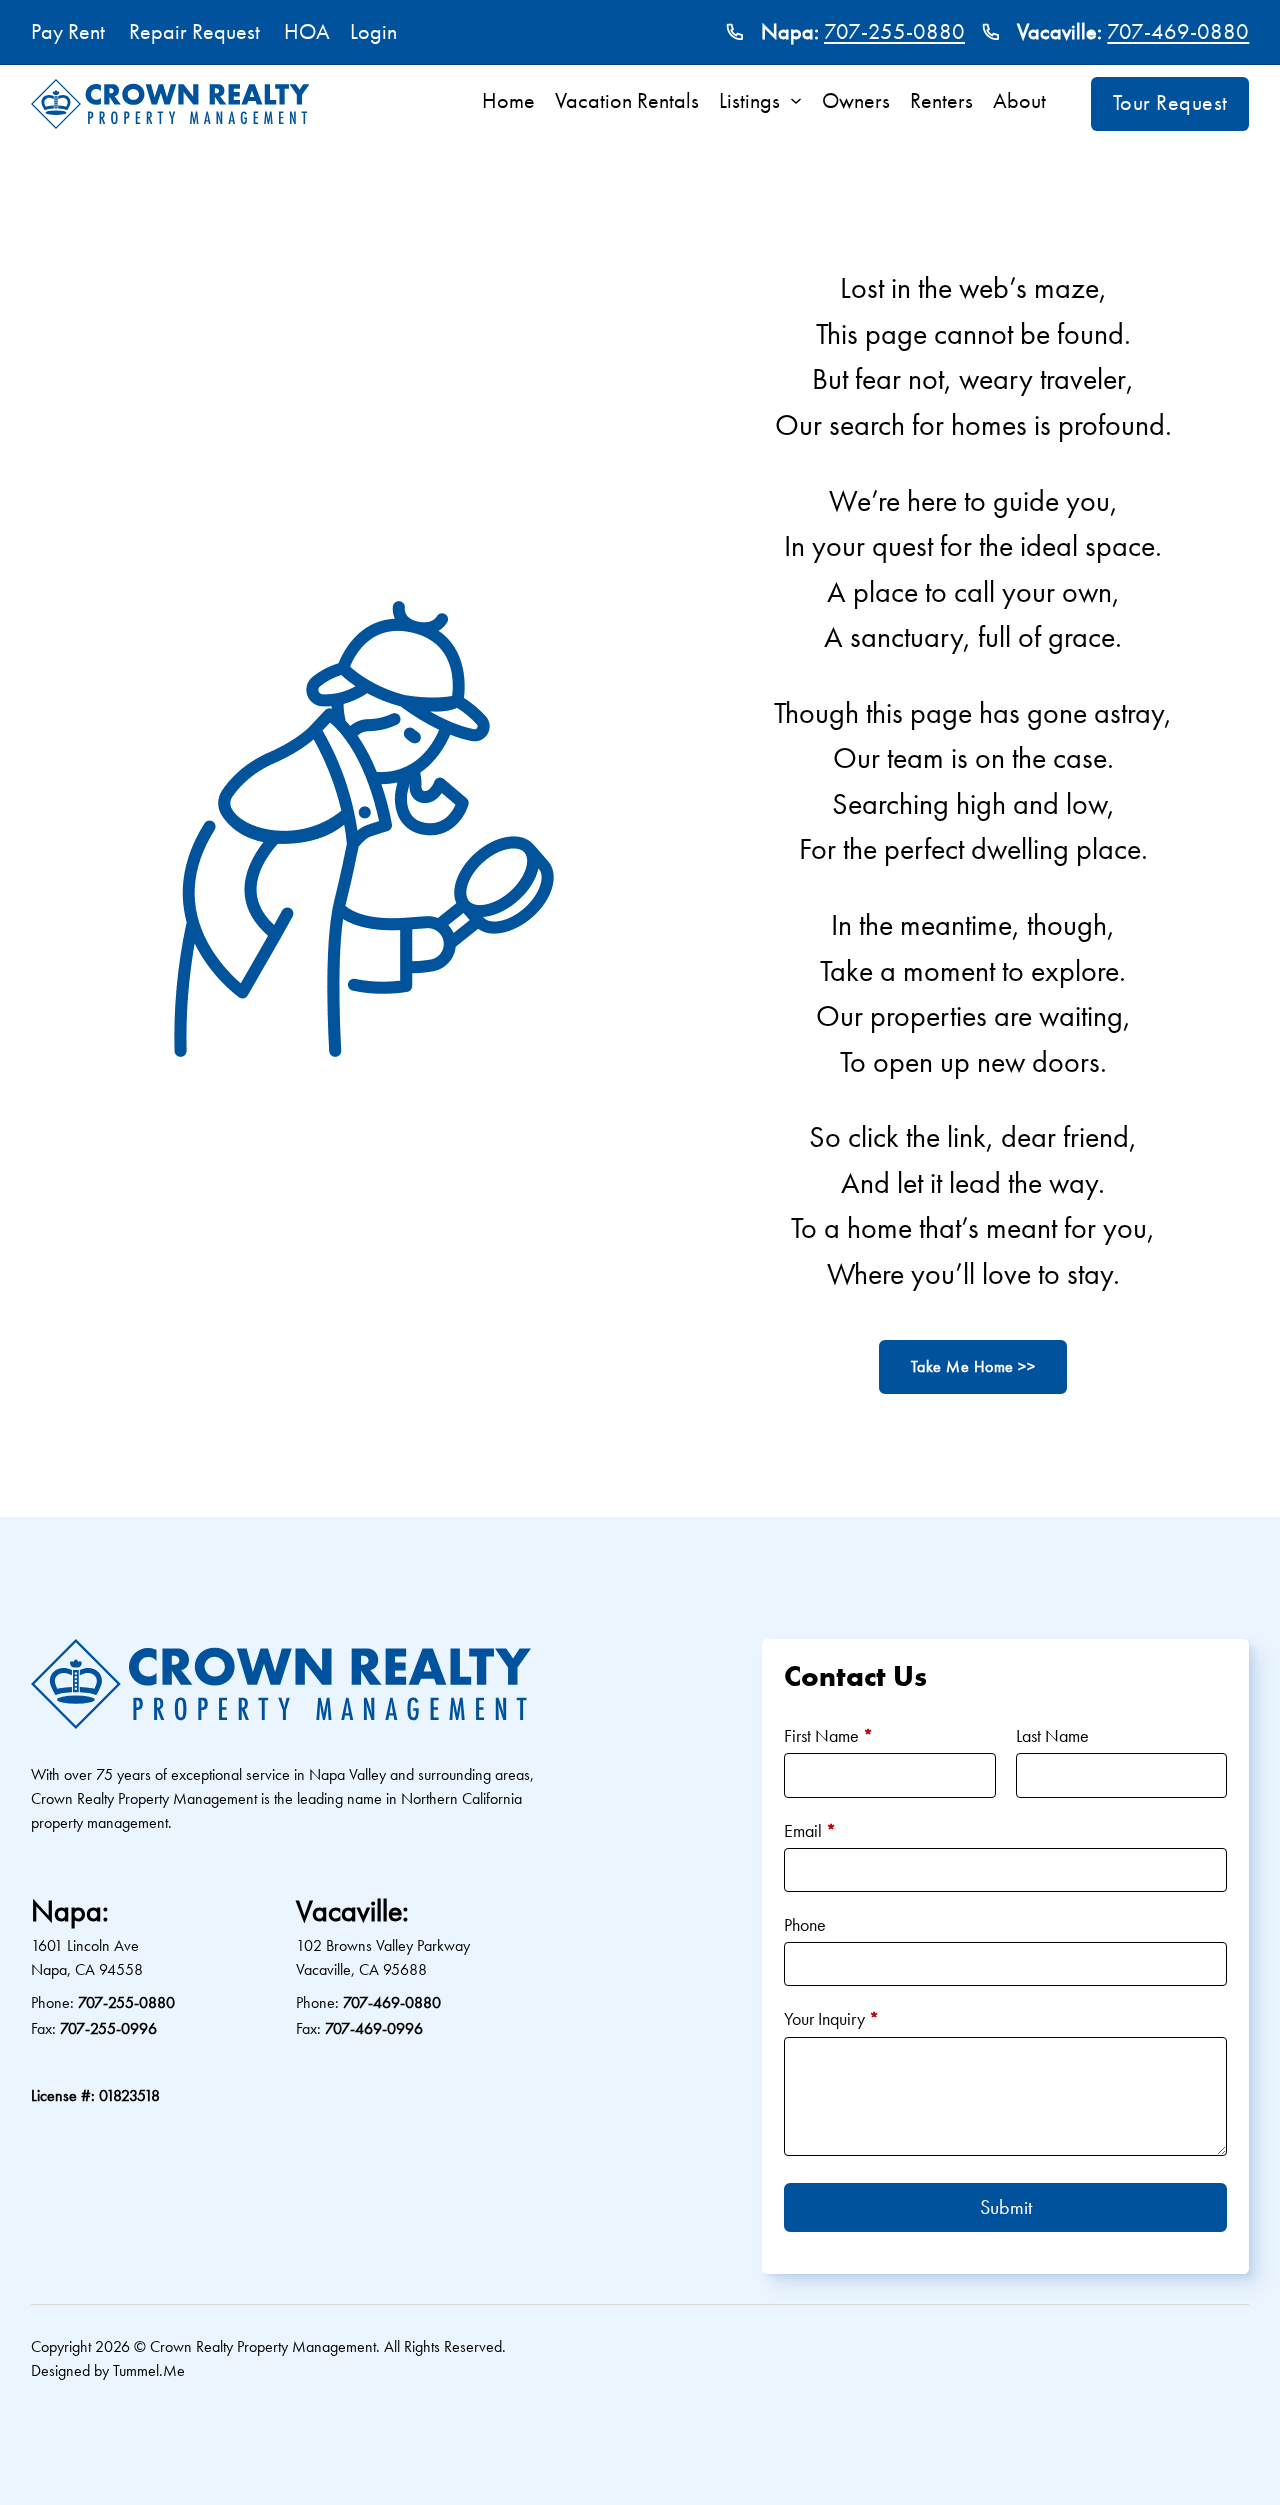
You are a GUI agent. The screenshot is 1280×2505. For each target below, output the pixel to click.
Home (508, 101)
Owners (856, 101)
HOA (307, 32)
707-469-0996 (374, 2028)
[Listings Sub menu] (801, 101)
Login (373, 32)
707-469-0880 (1178, 32)
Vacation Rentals (627, 101)
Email (810, 1830)
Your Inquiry (831, 2018)
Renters (941, 101)
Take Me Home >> (973, 1366)
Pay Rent (68, 32)
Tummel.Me (149, 2370)
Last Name (1052, 1735)
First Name (828, 1735)
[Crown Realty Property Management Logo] (170, 104)
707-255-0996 (108, 2028)
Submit (1006, 2207)
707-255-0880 (894, 32)
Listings (749, 101)
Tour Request (1170, 103)
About (1019, 101)
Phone (805, 1924)
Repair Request (194, 32)
